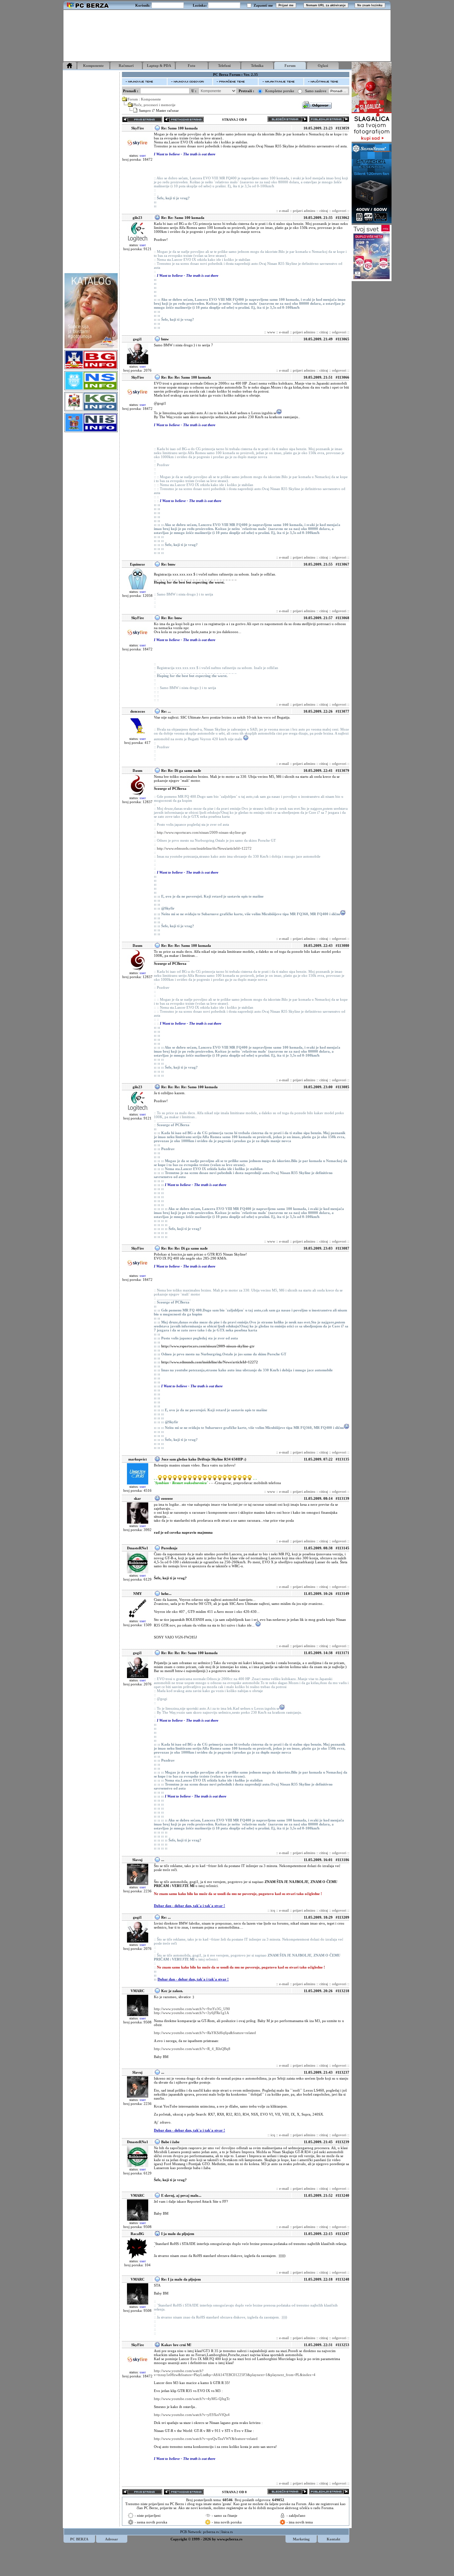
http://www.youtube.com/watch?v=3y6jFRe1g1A (191, 2013)
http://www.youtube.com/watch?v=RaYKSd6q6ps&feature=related (205, 2033)
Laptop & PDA (159, 66)
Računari (126, 66)
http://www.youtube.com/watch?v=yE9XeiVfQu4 (192, 2415)
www (271, 332)
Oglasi (323, 66)
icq (273, 1910)
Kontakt (334, 2539)
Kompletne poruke (280, 91)
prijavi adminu (304, 211)
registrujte (235, 2508)
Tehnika (257, 66)
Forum (290, 66)
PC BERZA (79, 2539)
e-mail (284, 211)
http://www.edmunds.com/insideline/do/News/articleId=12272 (204, 848)
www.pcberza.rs (230, 2539)
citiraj (324, 211)
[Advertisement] (227, 36)
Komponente (93, 66)
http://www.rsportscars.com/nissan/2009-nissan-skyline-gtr (202, 832)
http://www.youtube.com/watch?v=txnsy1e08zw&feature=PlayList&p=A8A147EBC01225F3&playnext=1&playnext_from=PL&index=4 (235, 2373)
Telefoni (224, 66)
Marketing (301, 2539)
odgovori (339, 211)
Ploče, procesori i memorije (154, 105)
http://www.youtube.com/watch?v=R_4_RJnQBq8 (192, 2049)
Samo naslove (316, 91)
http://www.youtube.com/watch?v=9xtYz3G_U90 (192, 2009)
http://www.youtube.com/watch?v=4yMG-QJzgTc (192, 2399)
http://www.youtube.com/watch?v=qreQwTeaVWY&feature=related (206, 2439)
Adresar (112, 2539)
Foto (192, 66)
